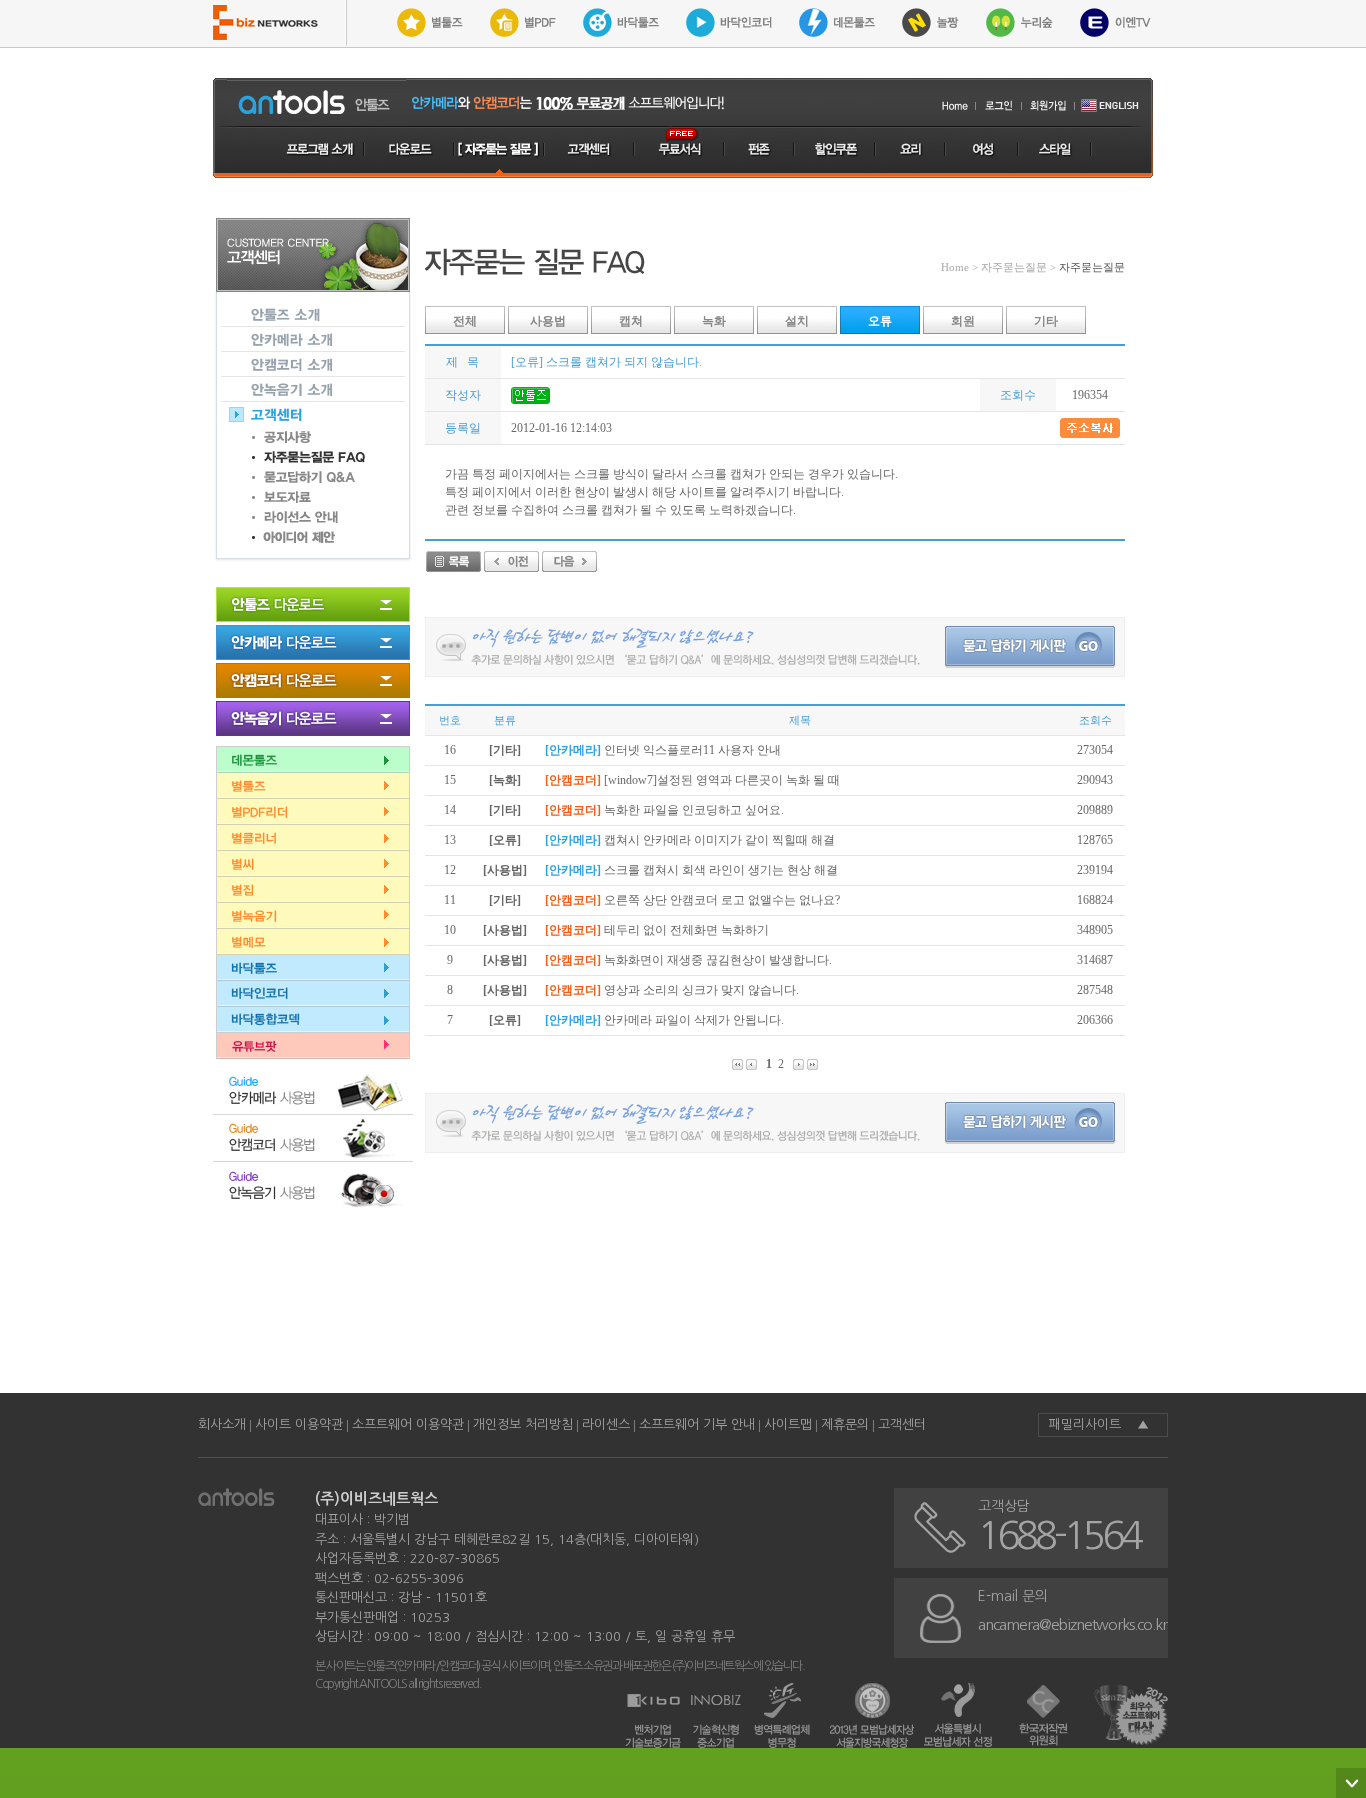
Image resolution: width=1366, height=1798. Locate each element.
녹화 (714, 321)
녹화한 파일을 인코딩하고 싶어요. (694, 810)
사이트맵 (788, 1424)
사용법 (548, 321)
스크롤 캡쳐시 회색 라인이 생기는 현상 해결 (721, 870)
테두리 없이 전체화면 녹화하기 (686, 930)
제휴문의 (845, 1424)
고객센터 (902, 1424)
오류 (880, 321)
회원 (963, 321)
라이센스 (606, 1424)
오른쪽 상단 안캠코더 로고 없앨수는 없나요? (722, 900)
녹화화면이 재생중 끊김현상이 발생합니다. (718, 960)
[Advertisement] (789, 1298)
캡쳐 (631, 321)
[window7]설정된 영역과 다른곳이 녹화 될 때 (722, 780)
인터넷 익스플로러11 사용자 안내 (692, 750)
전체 (465, 321)
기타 (1046, 321)
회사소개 (222, 1424)
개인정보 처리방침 (523, 1424)
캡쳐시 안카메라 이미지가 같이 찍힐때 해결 (719, 840)
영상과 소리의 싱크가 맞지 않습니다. (701, 990)
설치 (797, 321)
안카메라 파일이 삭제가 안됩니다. (694, 1020)
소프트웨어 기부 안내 (697, 1424)
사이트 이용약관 (299, 1424)
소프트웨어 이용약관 (408, 1424)
